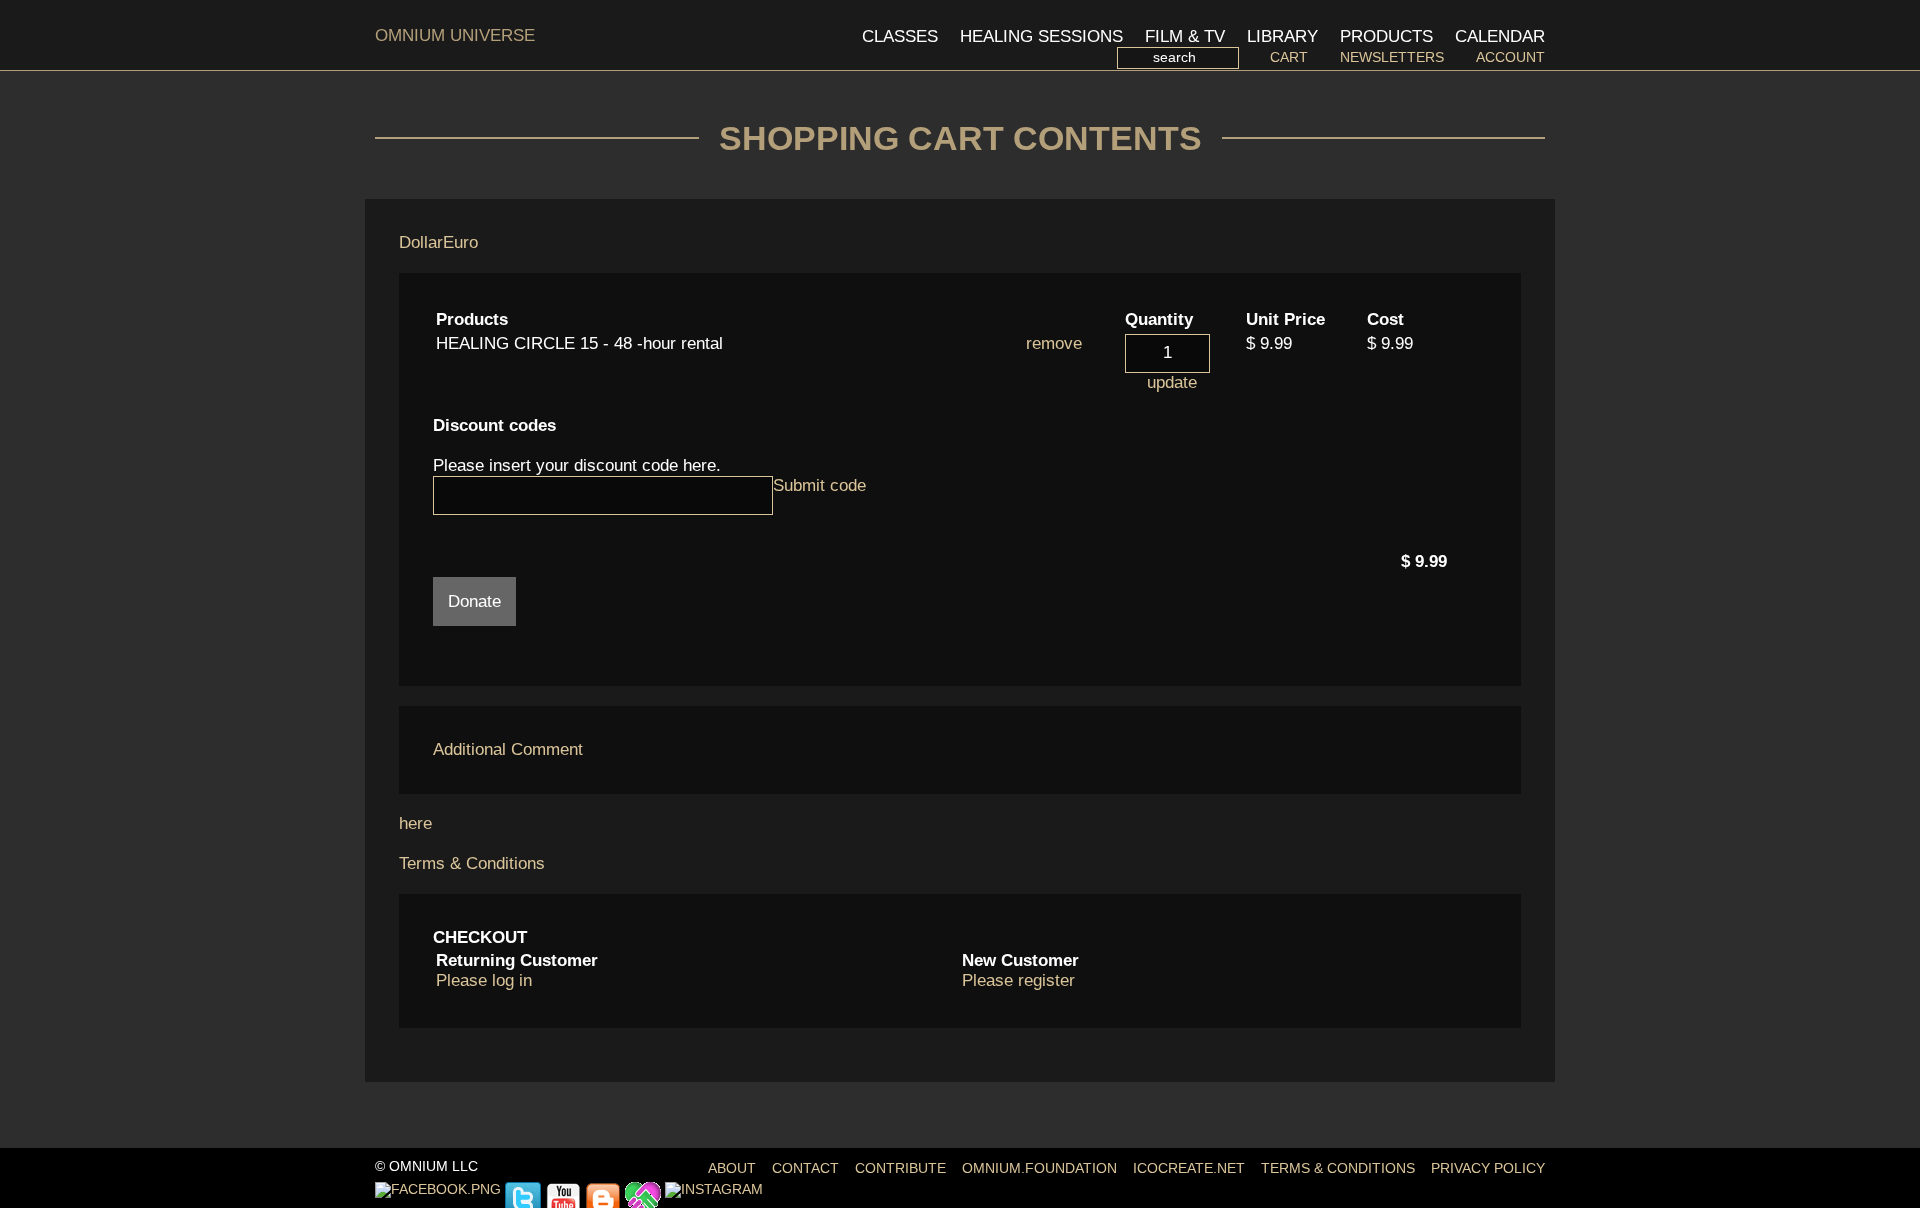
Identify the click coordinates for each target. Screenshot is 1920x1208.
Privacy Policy (1488, 1168)
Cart (1288, 57)
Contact (805, 1168)
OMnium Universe (455, 35)
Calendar (1500, 36)
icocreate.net (1189, 1168)
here (415, 823)
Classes (900, 36)
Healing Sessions (1041, 36)
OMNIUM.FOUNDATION (1039, 1168)
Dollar (421, 242)
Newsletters (1392, 57)
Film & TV (1185, 36)
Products (1386, 36)
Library (1282, 36)
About (732, 1168)
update (1172, 382)
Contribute (900, 1168)
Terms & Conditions (472, 863)
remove (1054, 343)
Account (1510, 57)
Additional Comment (508, 749)
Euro (460, 242)
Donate (474, 601)
